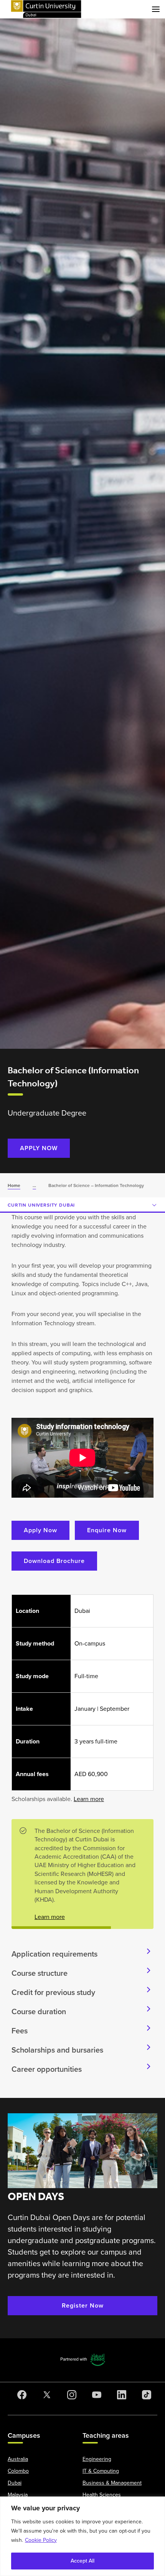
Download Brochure (54, 1561)
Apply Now (40, 1530)
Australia (18, 2459)
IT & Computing (101, 2471)
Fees (20, 2031)
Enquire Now (107, 1530)
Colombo (18, 2471)
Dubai (15, 2483)
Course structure (40, 1973)
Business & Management (112, 2483)
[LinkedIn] (120, 2395)
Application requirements (54, 1954)
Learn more (89, 1799)
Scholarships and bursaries (57, 2050)
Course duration (39, 2011)
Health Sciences (102, 2495)
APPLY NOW (39, 1148)
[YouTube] (95, 2395)
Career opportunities (47, 2069)
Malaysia (18, 2495)
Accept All (82, 2561)
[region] (82, 2536)
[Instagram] (70, 2395)
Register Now (83, 2305)
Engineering (97, 2459)
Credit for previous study (53, 1992)
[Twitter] (45, 2395)
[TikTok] (145, 2395)
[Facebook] (20, 2395)
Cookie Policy (41, 2540)
